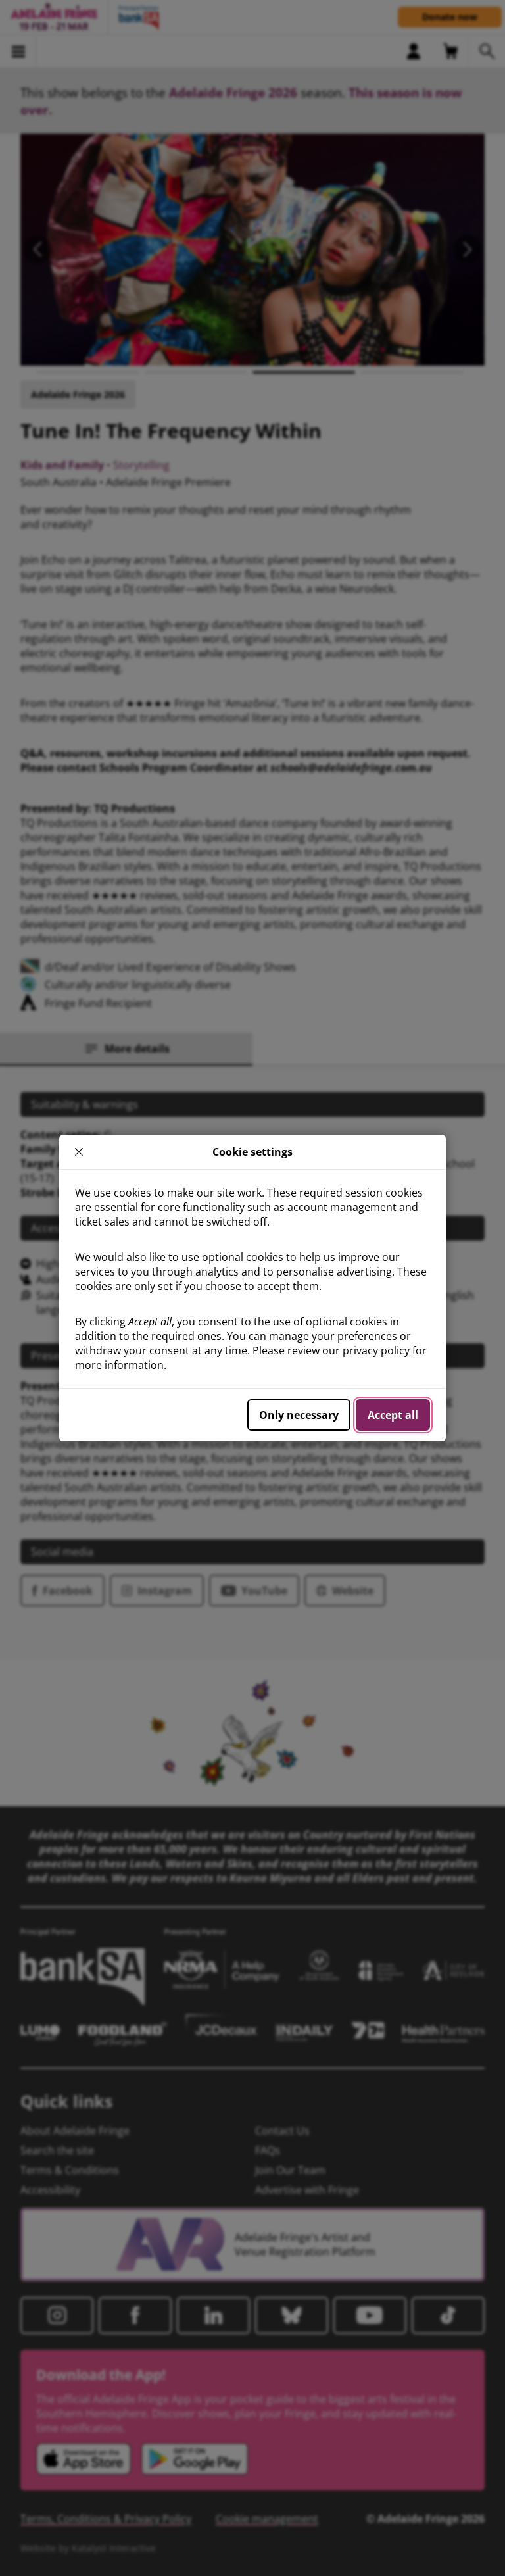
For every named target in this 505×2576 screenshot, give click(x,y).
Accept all (393, 1415)
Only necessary (299, 1415)
